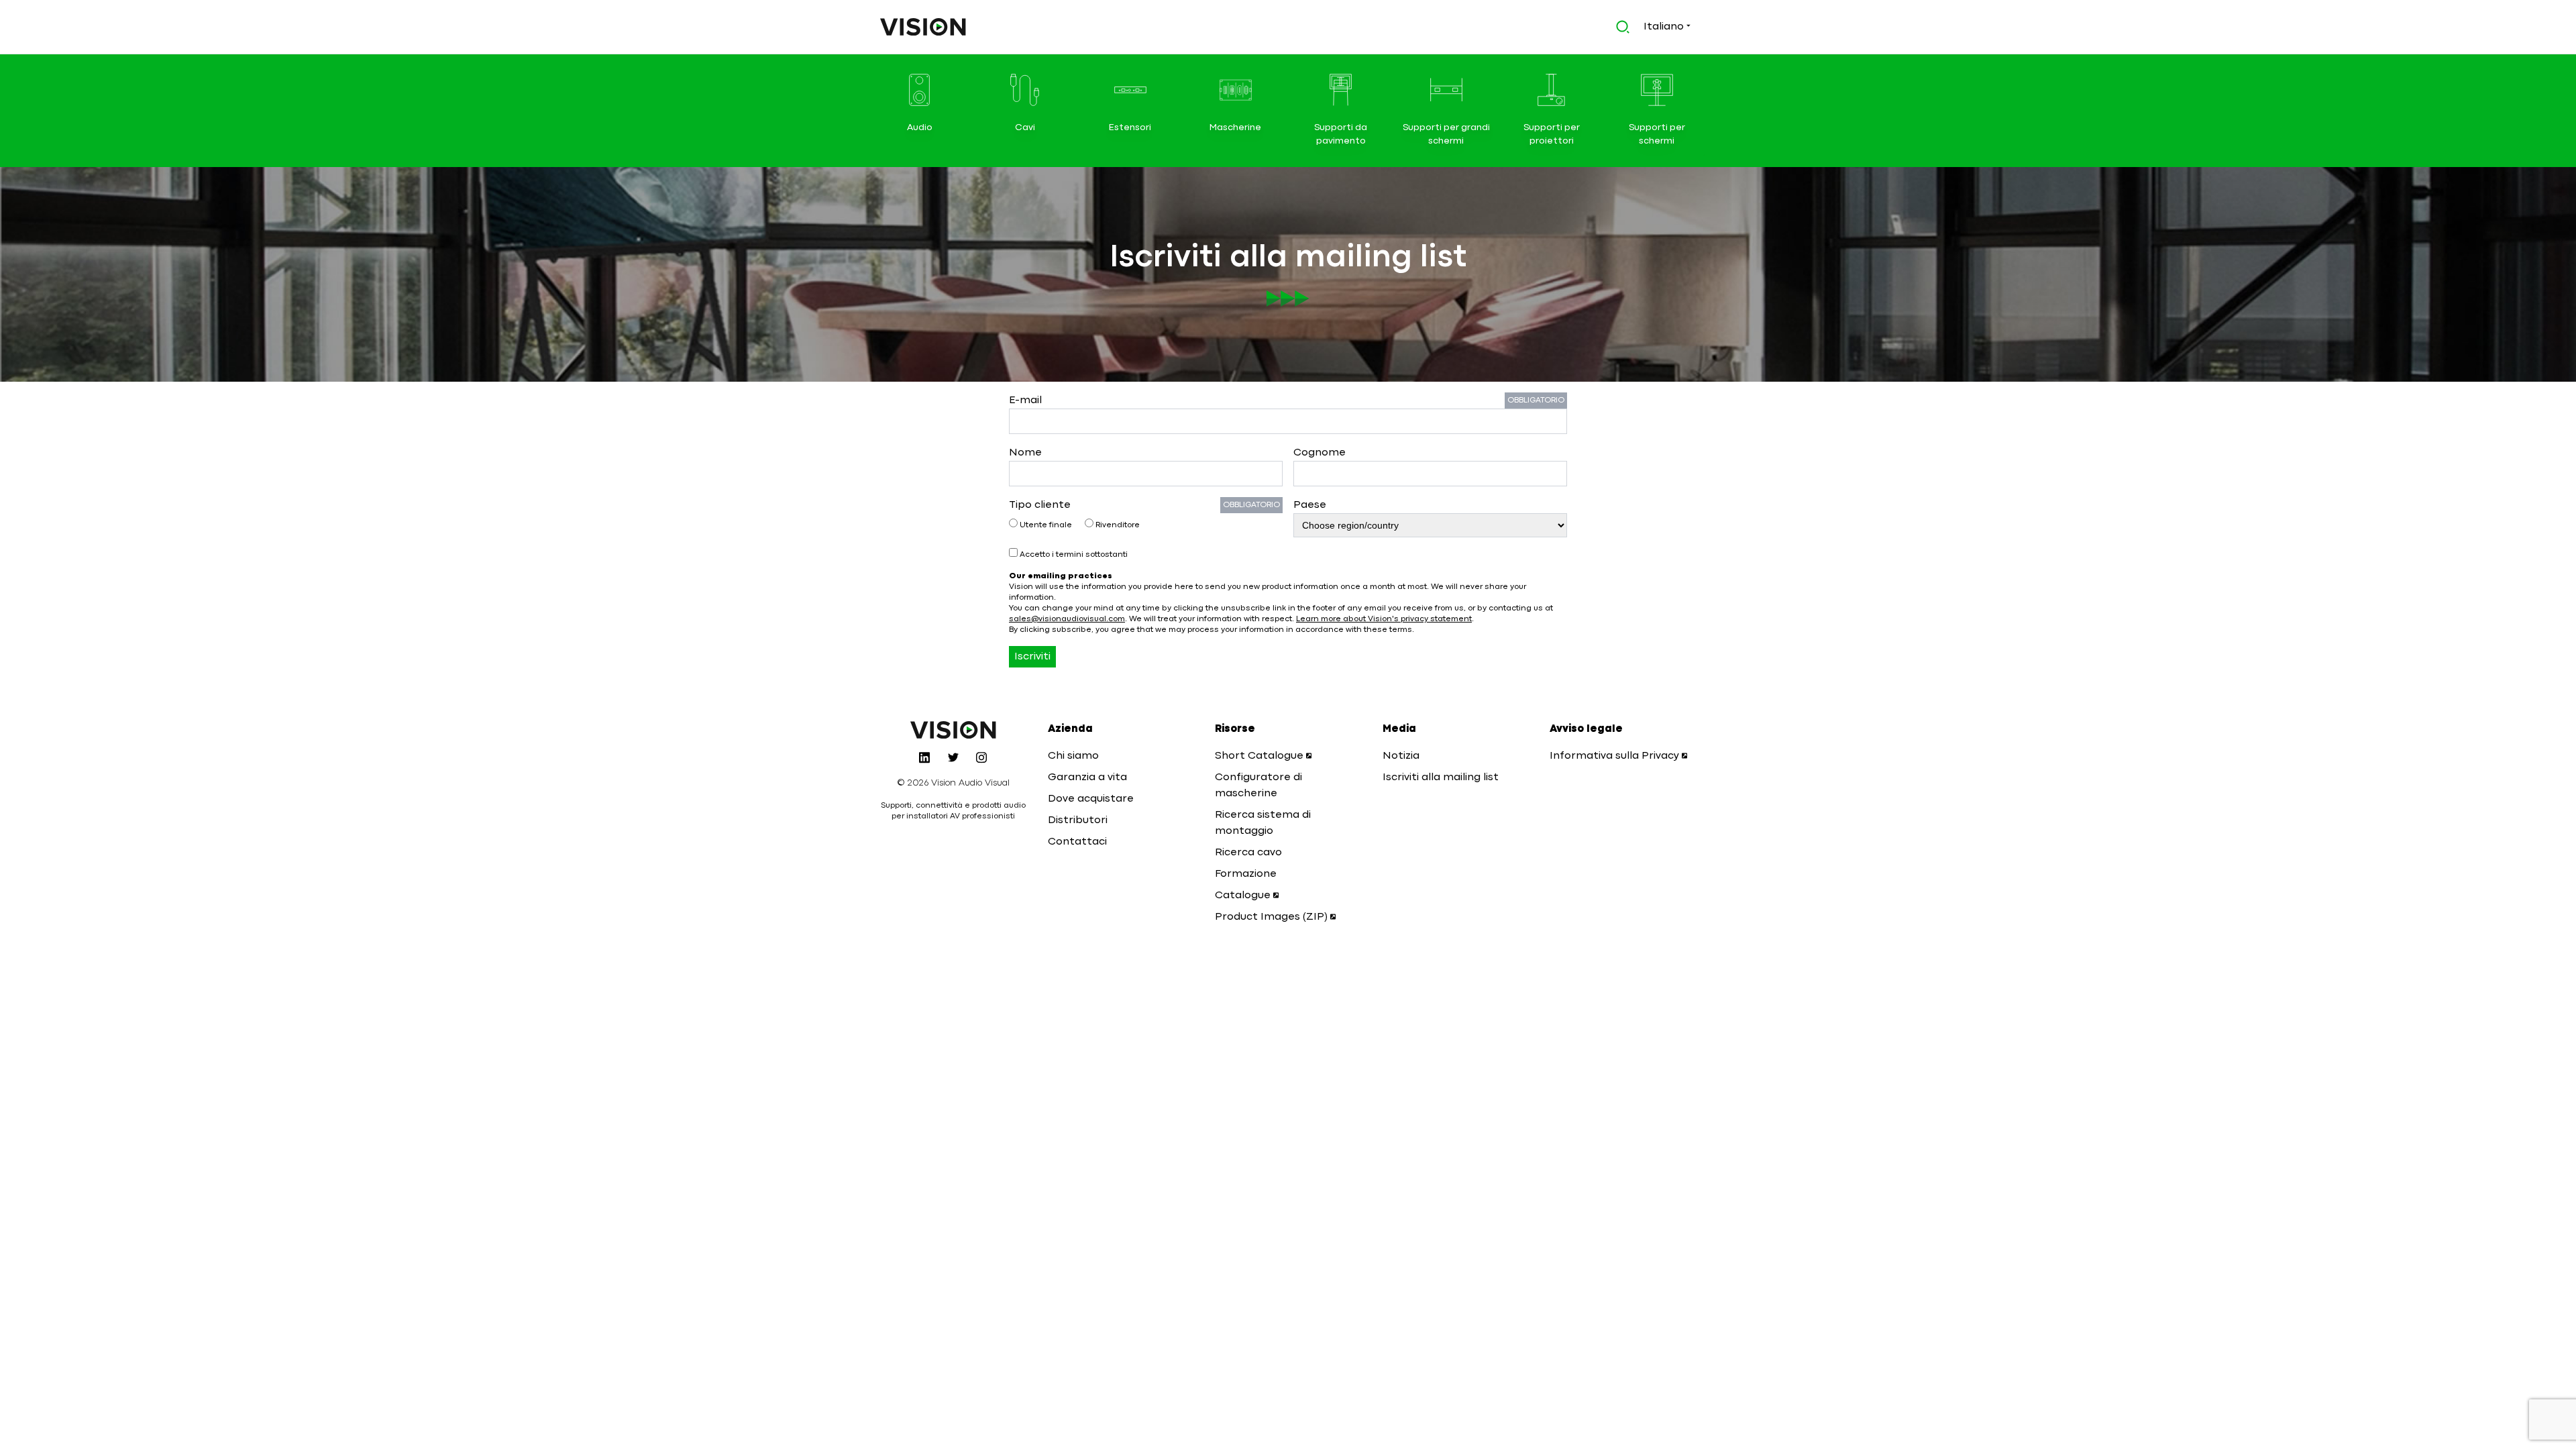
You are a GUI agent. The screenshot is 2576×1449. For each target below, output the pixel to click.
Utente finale (1046, 525)
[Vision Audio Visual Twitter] (953, 757)
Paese (1310, 505)
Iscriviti (1032, 657)
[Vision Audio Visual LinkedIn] (924, 757)
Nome (1025, 453)
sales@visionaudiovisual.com (1067, 619)
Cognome (1320, 453)
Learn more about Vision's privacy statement (1384, 619)
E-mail (1025, 400)
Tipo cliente (1040, 505)
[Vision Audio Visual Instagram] (981, 757)
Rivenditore (1117, 525)
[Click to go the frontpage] (923, 27)
